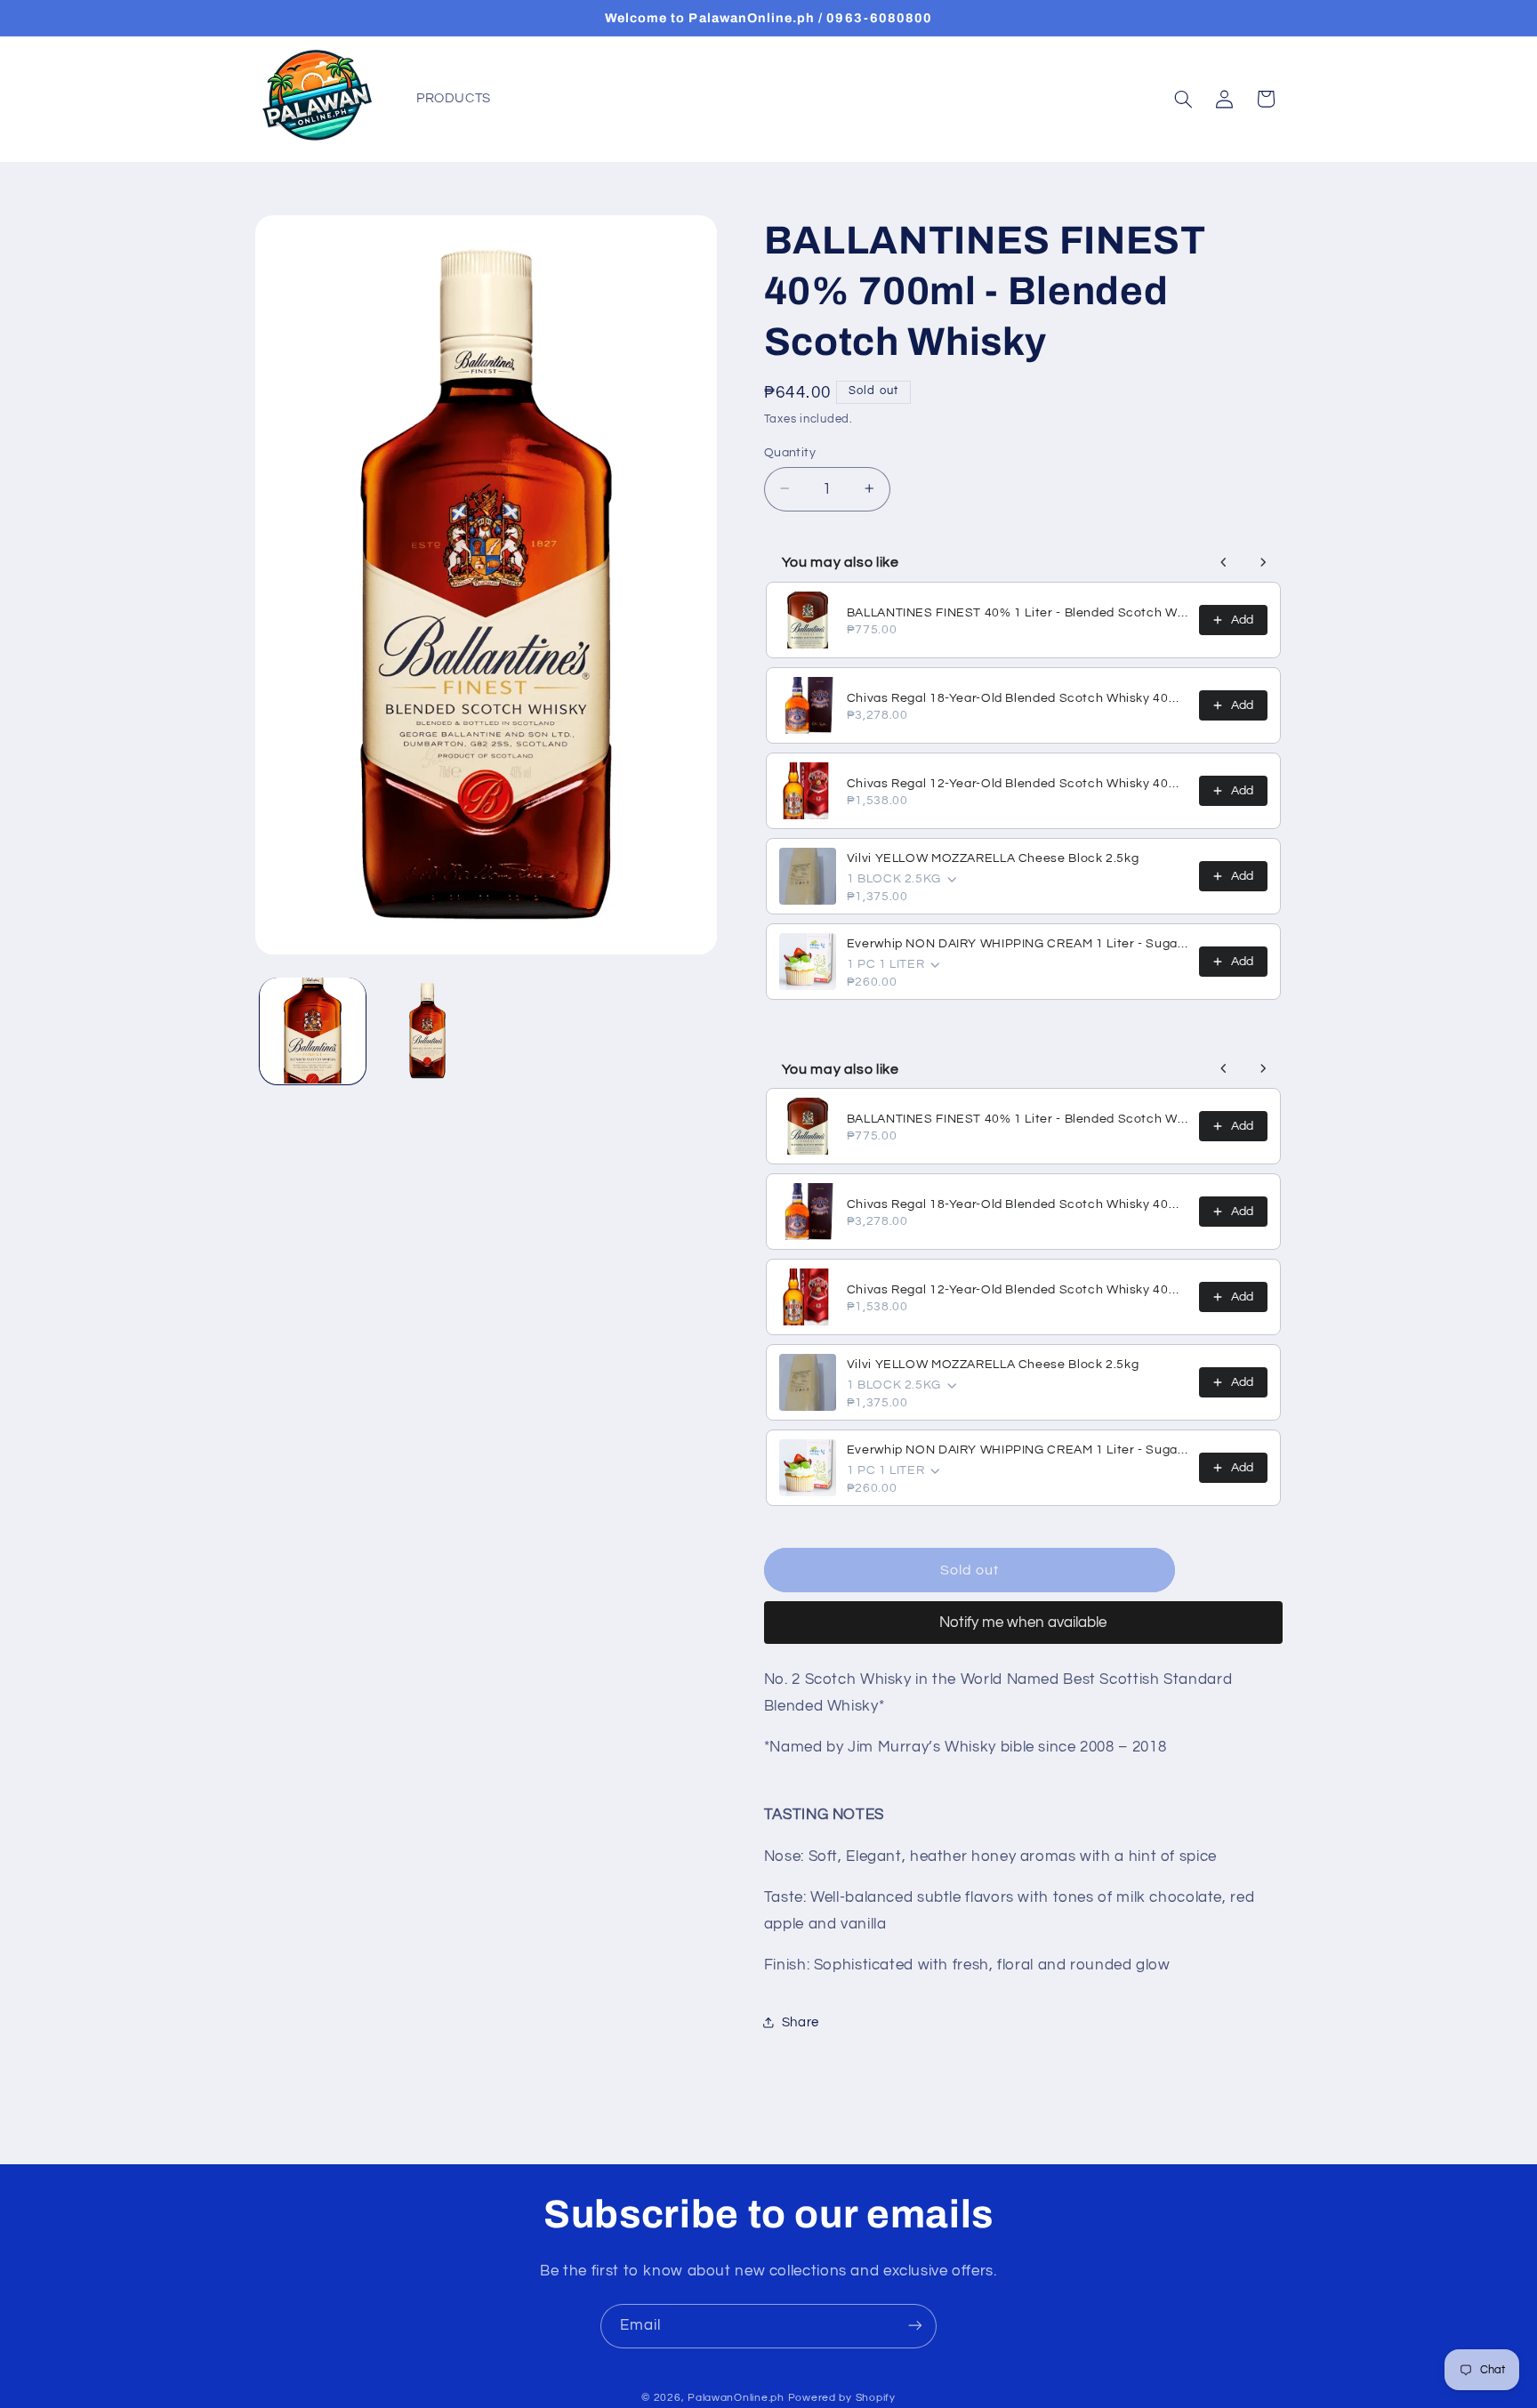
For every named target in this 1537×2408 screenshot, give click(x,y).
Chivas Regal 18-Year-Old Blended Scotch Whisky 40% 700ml (1018, 698)
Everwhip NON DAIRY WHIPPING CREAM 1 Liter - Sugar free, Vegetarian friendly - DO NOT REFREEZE (1018, 944)
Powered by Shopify (842, 2398)
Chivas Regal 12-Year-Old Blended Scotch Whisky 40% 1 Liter (1018, 784)
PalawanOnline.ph (736, 2398)
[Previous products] (1224, 562)
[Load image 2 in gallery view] (427, 1031)
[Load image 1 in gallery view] (313, 1031)
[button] (1183, 99)
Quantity (790, 452)
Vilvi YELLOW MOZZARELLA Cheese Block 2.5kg (993, 858)
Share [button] (801, 2021)
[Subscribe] (915, 2326)
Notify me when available (1023, 1622)
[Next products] (1263, 562)
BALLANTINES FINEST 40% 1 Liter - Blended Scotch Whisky (1018, 613)
